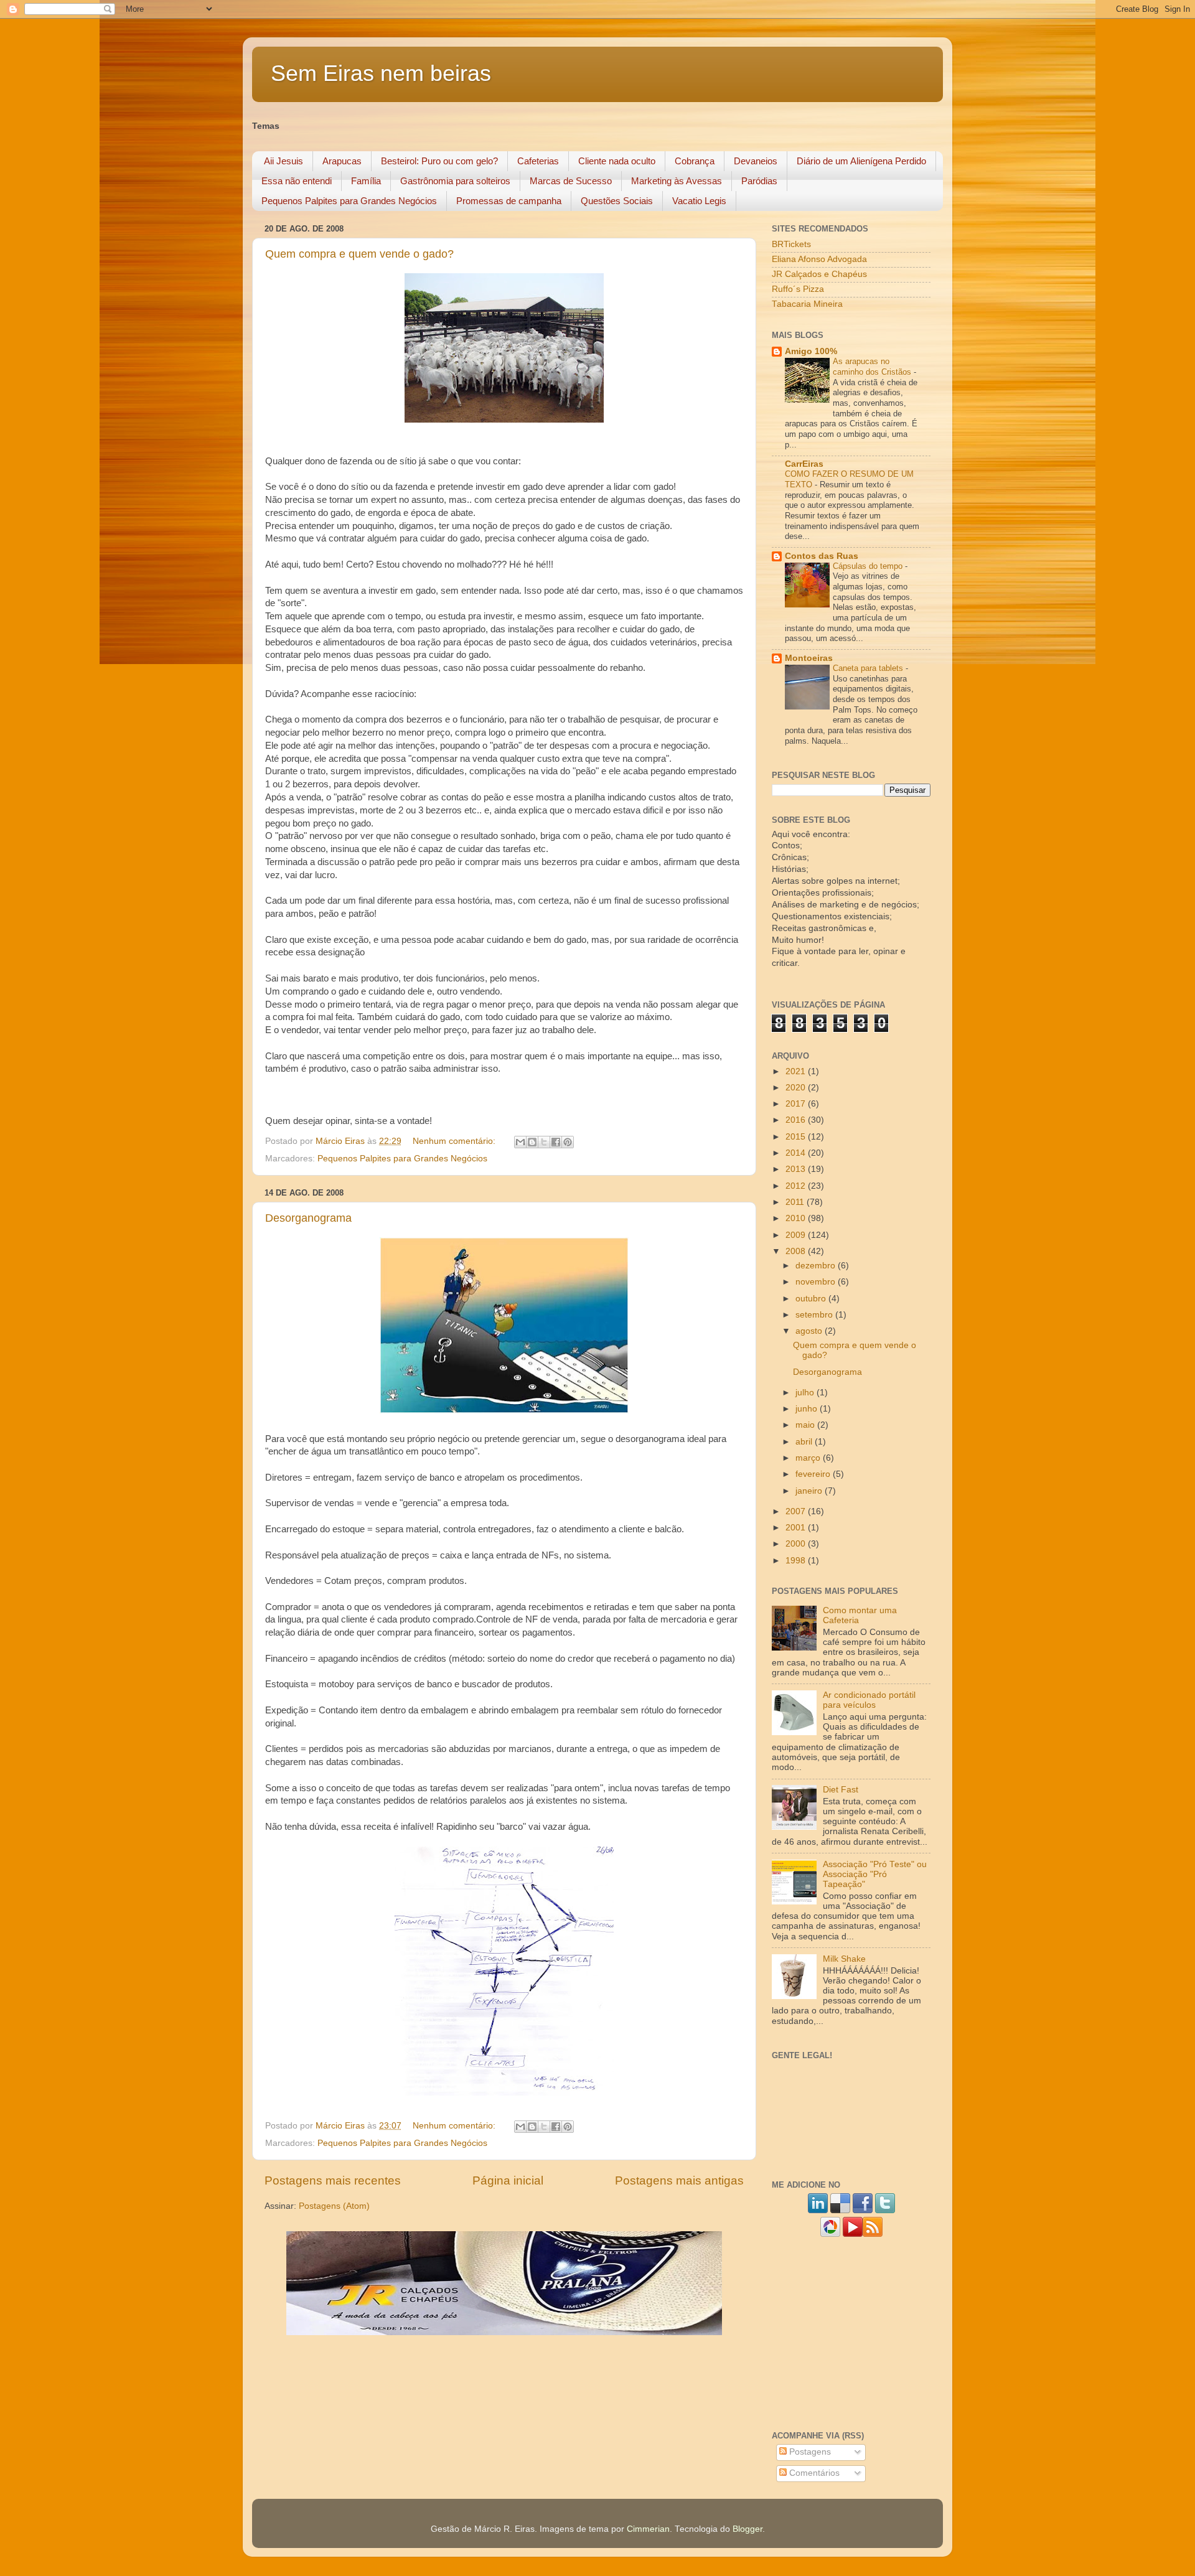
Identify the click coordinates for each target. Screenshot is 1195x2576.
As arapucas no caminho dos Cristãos (873, 367)
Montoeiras (809, 658)
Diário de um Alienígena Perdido (861, 161)
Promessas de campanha (509, 201)
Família (366, 181)
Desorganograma (308, 1218)
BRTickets (791, 244)
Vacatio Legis (699, 201)
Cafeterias (538, 161)
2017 (797, 1104)
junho (808, 1409)
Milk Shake (844, 1959)
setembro (815, 1315)
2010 (797, 1218)
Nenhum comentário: (455, 1141)
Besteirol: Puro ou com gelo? (439, 161)
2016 (797, 1120)
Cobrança (695, 161)
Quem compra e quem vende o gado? (359, 254)
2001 (797, 1528)
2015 (797, 1137)
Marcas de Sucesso (571, 181)
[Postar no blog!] (532, 1142)
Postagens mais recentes (333, 2180)
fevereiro (814, 1474)
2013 (797, 1169)
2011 (796, 1202)
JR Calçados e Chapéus (819, 274)
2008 (797, 1251)
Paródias (759, 181)
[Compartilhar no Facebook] (556, 1142)
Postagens (809, 2452)
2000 (797, 1544)
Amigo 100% (811, 351)
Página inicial (508, 2180)
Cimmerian (648, 2529)
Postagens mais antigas (679, 2180)
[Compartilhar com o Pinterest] (568, 1142)
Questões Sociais (617, 201)
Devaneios (756, 161)
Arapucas (342, 161)
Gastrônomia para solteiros (455, 181)
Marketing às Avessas (677, 181)
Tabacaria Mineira (807, 304)
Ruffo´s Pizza (798, 289)
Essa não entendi (297, 181)
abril (805, 1442)
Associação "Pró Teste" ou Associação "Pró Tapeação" (875, 1874)
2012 (797, 1186)
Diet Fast (841, 1790)
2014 (797, 1153)
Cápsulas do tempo (869, 566)
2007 (797, 1511)
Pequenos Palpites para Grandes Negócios (349, 201)
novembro (817, 1282)
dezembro (817, 1266)
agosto (810, 1331)
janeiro (810, 1491)
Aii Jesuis (284, 161)
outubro (812, 1299)
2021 (797, 1071)
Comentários (813, 2473)
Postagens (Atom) (334, 2206)
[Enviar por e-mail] (520, 1142)
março (809, 1458)
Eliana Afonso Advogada (819, 259)
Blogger (747, 2529)
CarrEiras (804, 464)
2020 (797, 1088)
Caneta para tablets (869, 668)
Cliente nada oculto (617, 161)
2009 (797, 1235)
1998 (797, 1561)
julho (806, 1393)
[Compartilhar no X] (544, 1142)
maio (806, 1425)
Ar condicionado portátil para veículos (869, 1700)
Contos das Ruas (822, 556)
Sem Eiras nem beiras (381, 73)
